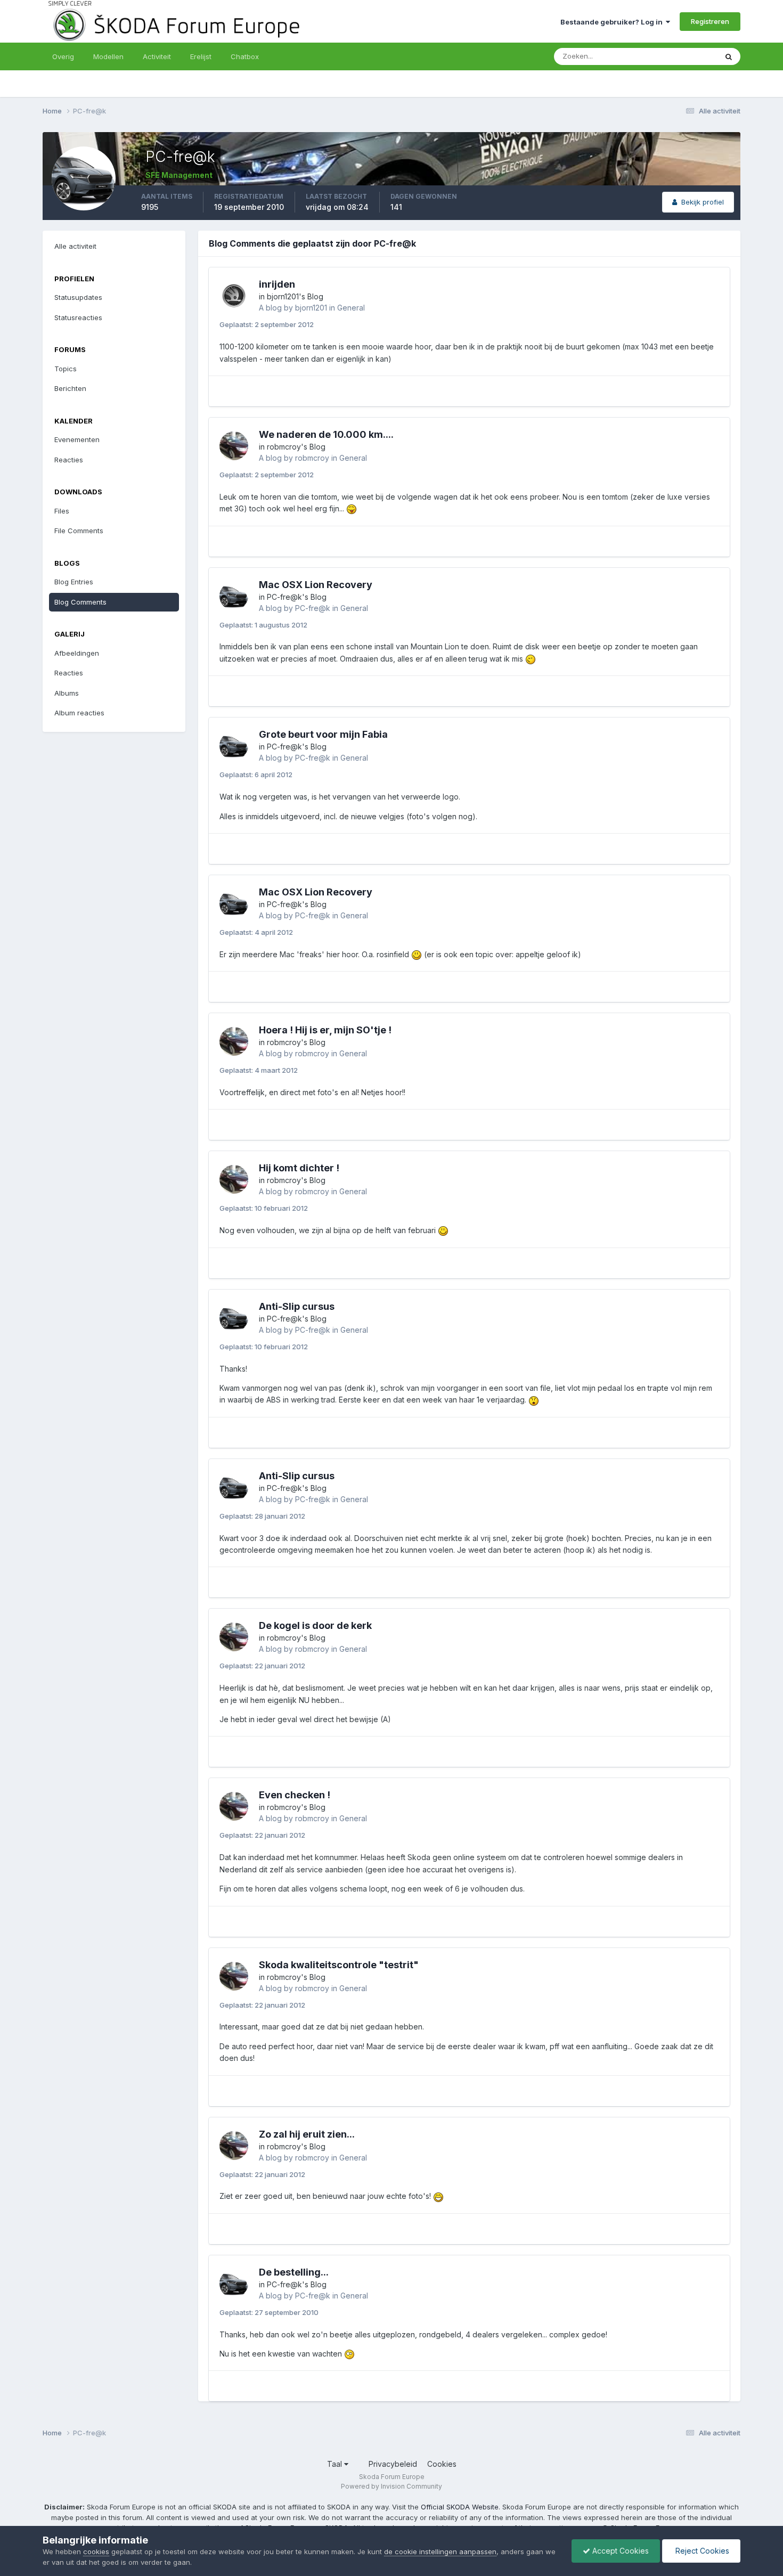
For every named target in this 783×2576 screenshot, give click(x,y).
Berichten (70, 388)
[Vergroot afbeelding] (352, 508)
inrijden (277, 284)
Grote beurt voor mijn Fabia (323, 734)
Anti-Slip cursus (297, 1306)
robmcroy (312, 458)
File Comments (79, 531)
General (351, 308)
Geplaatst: (267, 324)
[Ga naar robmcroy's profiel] (234, 446)
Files (62, 511)
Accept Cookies (619, 2551)
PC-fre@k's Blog (297, 597)
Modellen (108, 56)
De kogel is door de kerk (315, 1625)
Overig (63, 56)
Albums (67, 693)
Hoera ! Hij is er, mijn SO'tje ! (325, 1030)
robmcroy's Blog (296, 447)
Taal (336, 2464)
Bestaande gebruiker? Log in (613, 22)
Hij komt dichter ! (299, 1168)
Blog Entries (74, 582)
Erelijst (201, 56)
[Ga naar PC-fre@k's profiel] (234, 596)
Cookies (442, 2464)
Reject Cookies (701, 2551)
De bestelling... (294, 2272)
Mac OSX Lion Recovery (316, 585)
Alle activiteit (75, 246)
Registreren (710, 21)
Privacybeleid (393, 2464)
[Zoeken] (729, 56)
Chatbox (245, 56)
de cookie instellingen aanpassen (440, 2551)
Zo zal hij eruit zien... (307, 2134)
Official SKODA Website (460, 2507)
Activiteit (157, 56)
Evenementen (77, 439)
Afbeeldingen (77, 653)
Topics (66, 369)
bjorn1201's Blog (295, 296)
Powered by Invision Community (391, 2486)
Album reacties (79, 713)
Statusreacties (78, 317)
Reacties (69, 460)
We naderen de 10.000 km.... (326, 434)
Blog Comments (80, 602)
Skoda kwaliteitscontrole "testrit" (339, 1965)
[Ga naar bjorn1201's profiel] (234, 296)
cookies (96, 2551)
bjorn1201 (311, 308)
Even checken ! (295, 1795)
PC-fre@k (313, 608)
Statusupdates (680, 56)
